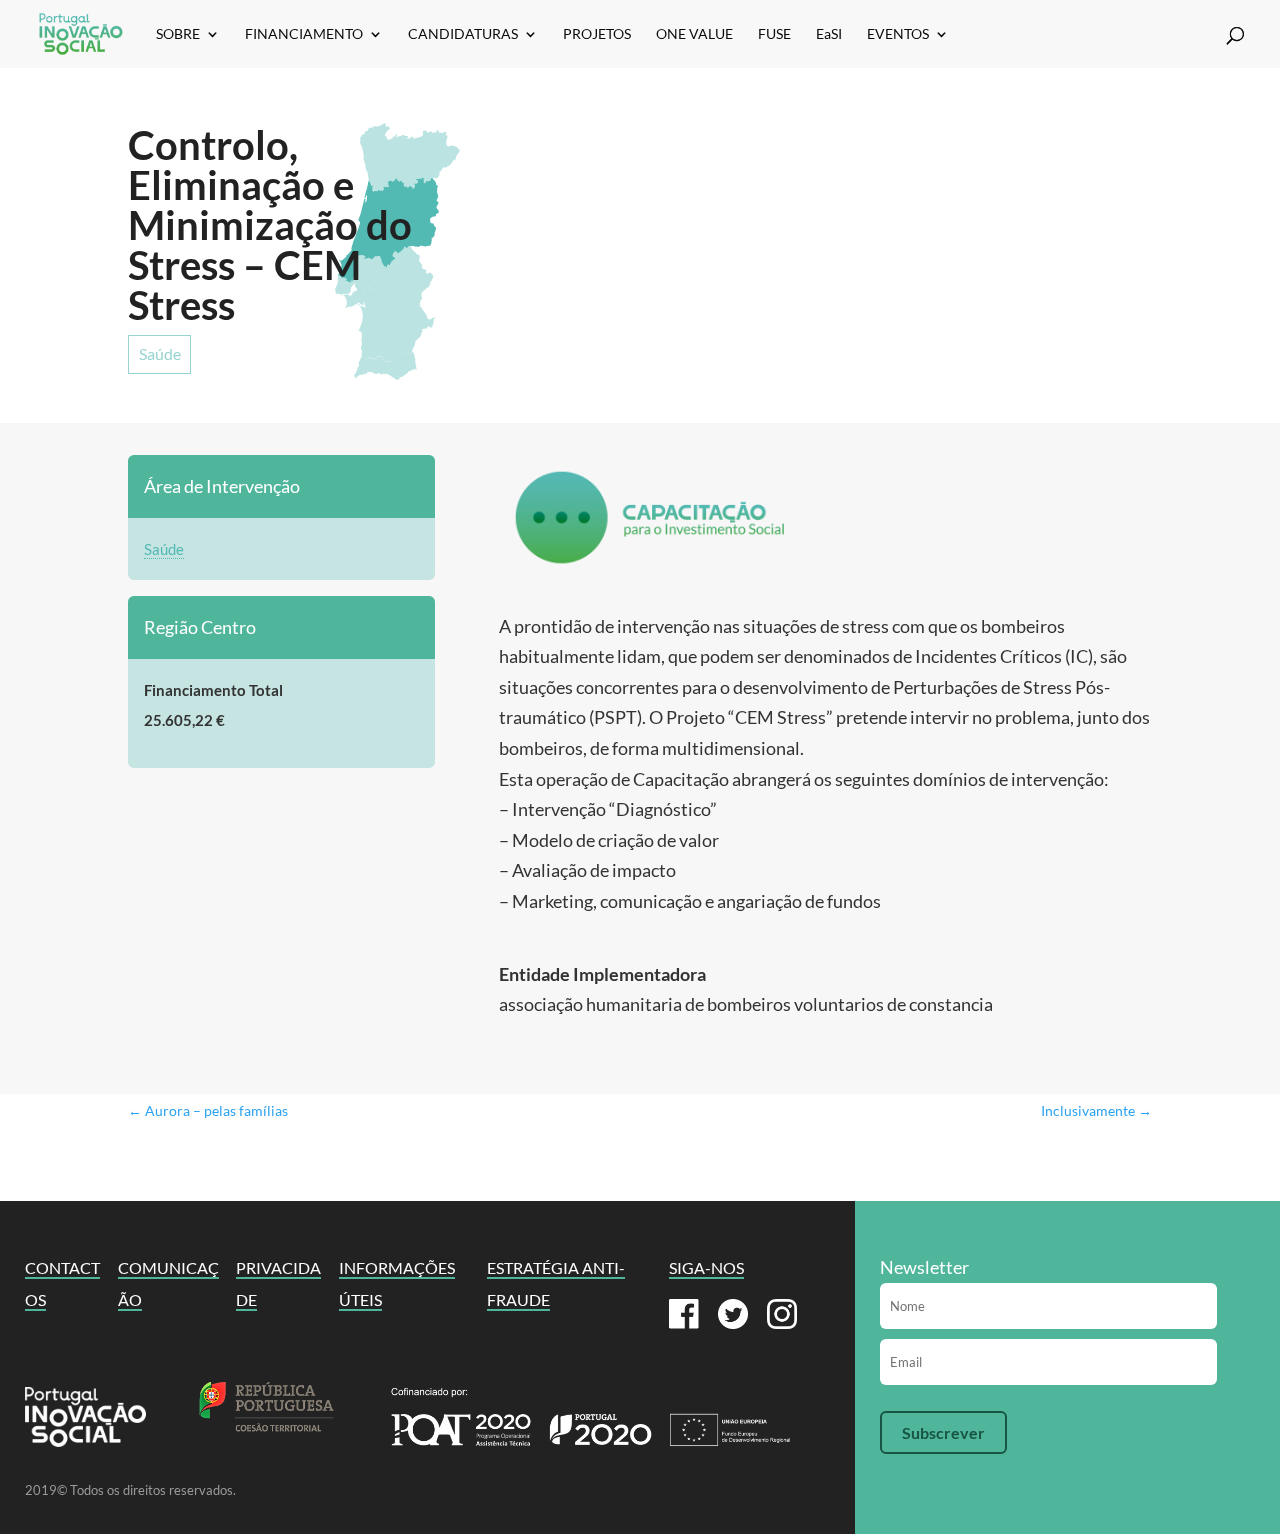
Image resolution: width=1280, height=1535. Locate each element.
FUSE (774, 34)
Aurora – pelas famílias (208, 1110)
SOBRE (178, 34)
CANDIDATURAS (463, 34)
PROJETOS (597, 34)
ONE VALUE (694, 34)
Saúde (160, 353)
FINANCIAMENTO (304, 34)
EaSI (829, 34)
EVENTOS (898, 34)
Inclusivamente (1096, 1110)
